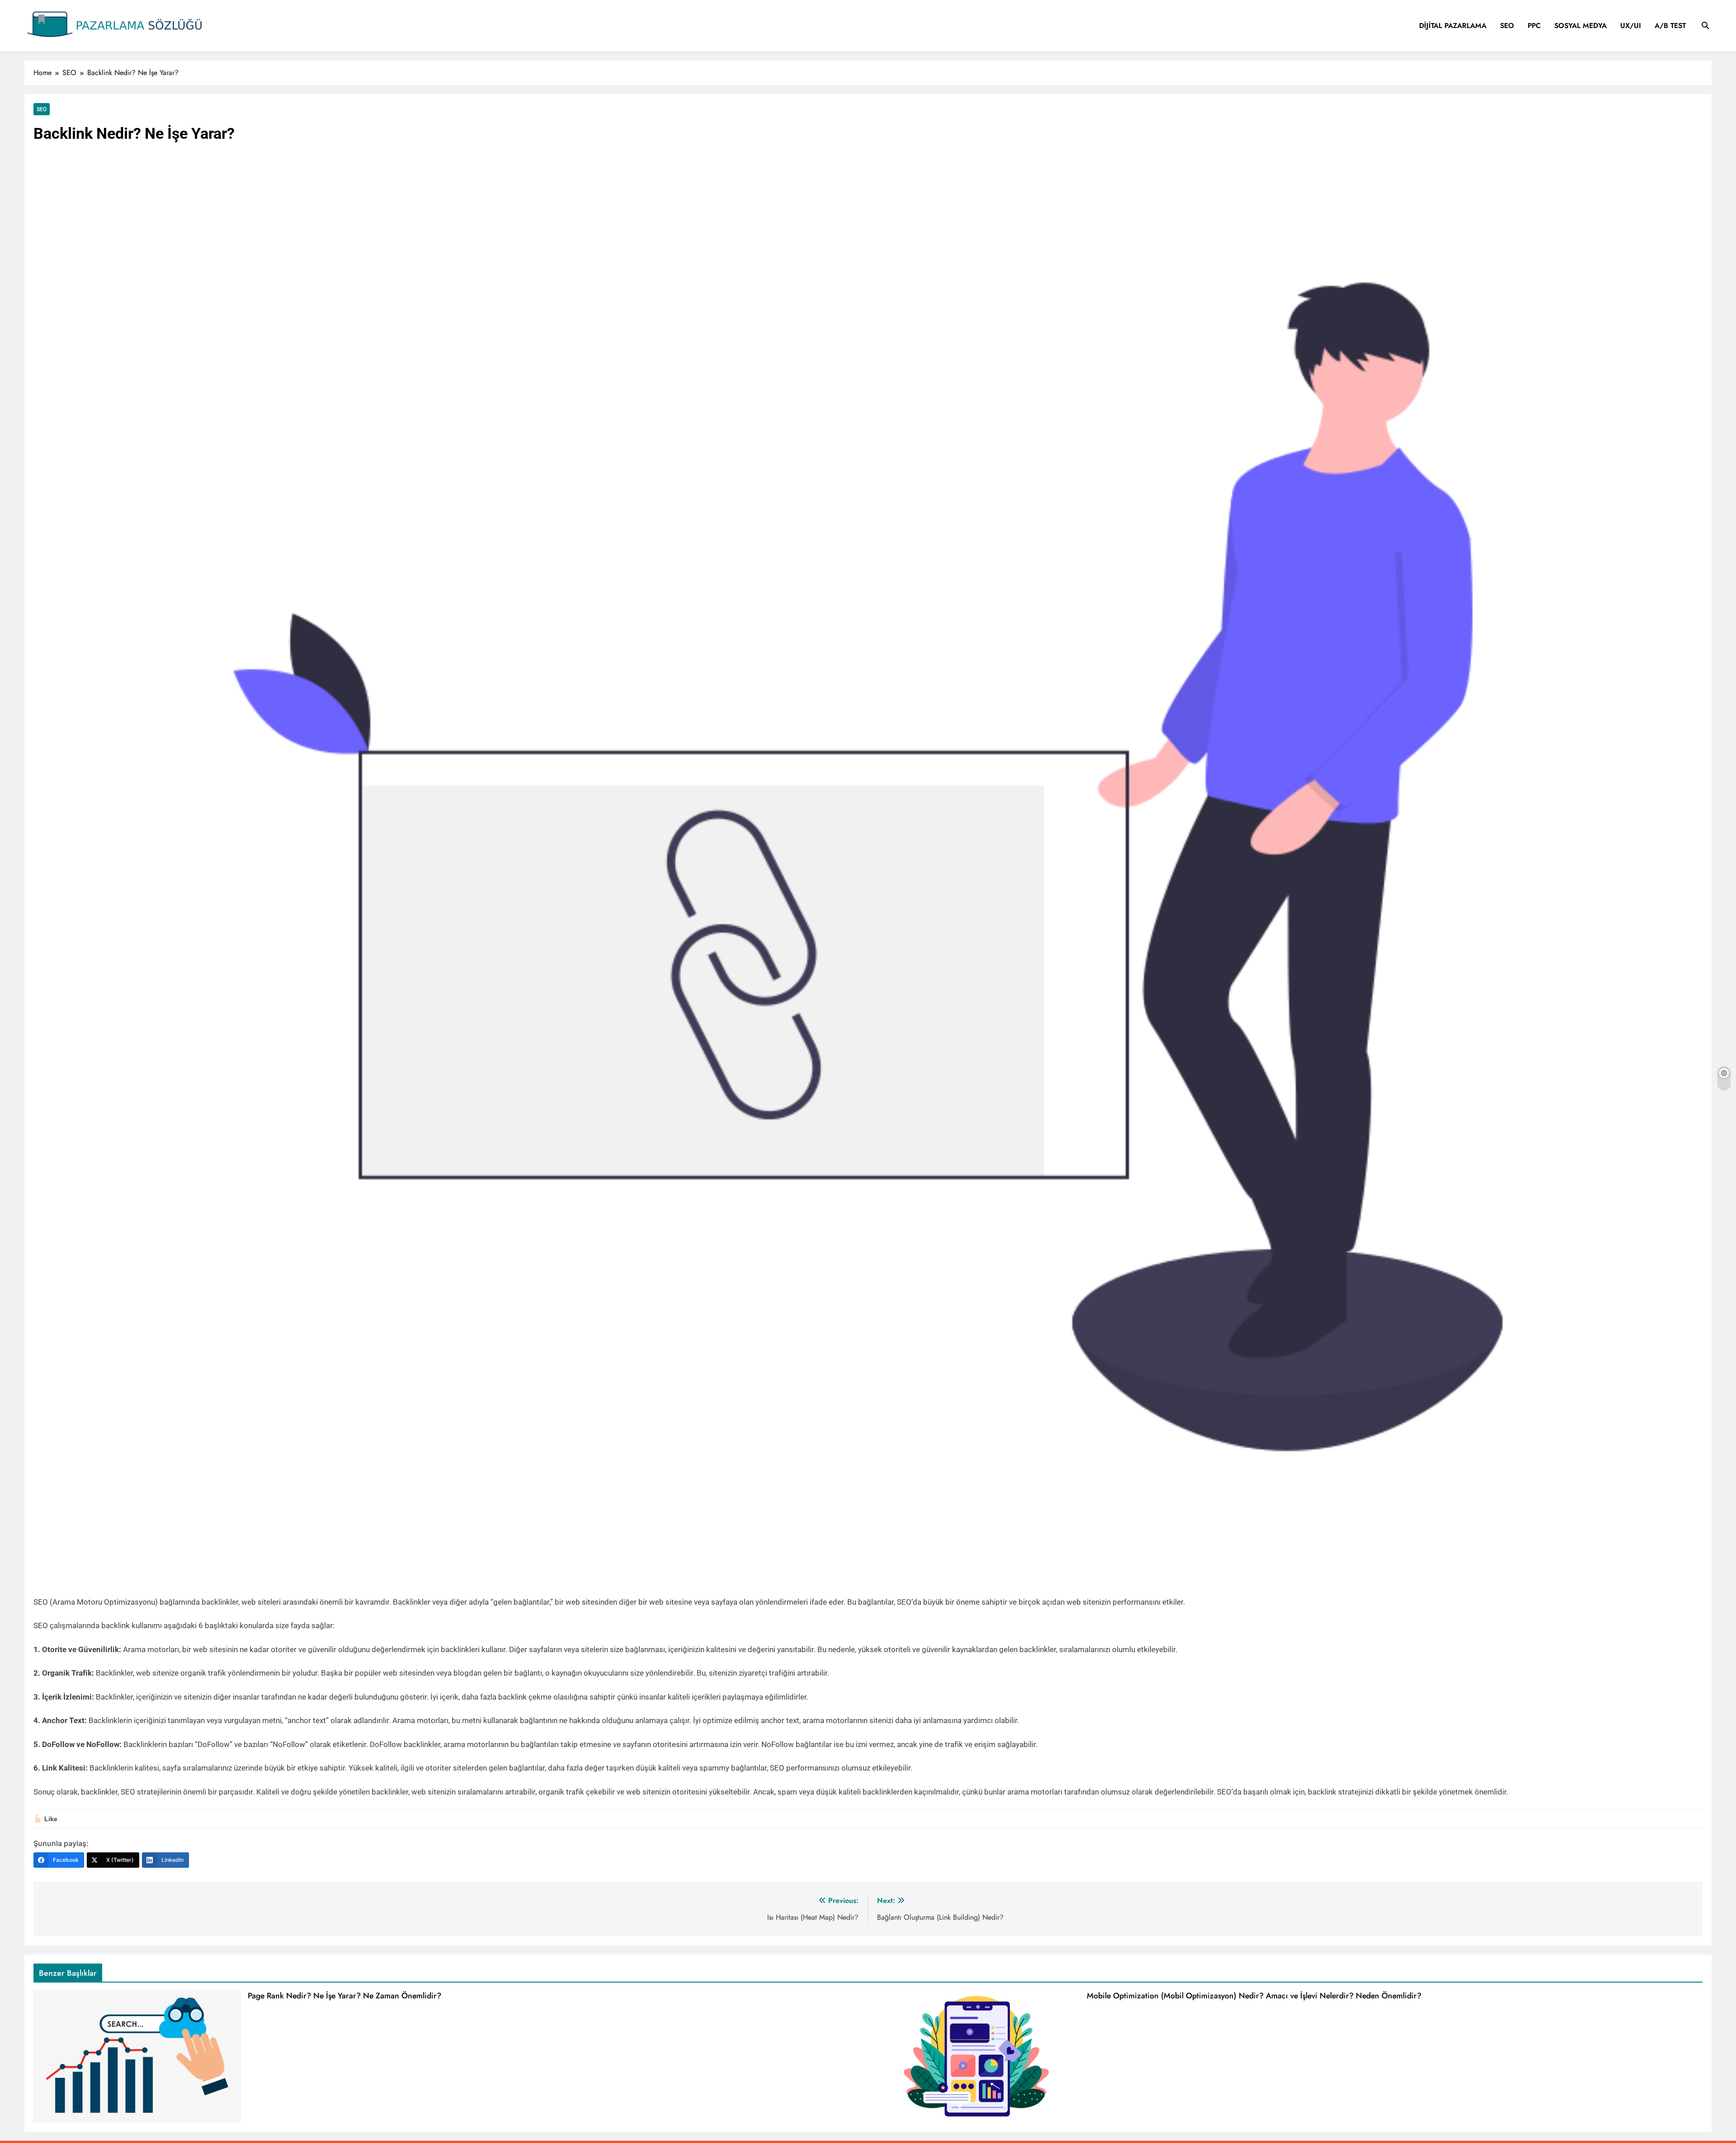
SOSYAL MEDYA (1580, 26)
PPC (1534, 26)
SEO (1507, 26)
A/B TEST (1670, 26)
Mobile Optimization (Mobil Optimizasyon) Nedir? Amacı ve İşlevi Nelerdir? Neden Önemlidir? (1254, 1996)
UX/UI (1631, 26)
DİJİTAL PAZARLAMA (1453, 26)
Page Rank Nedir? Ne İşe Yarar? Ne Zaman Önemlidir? (344, 1996)
